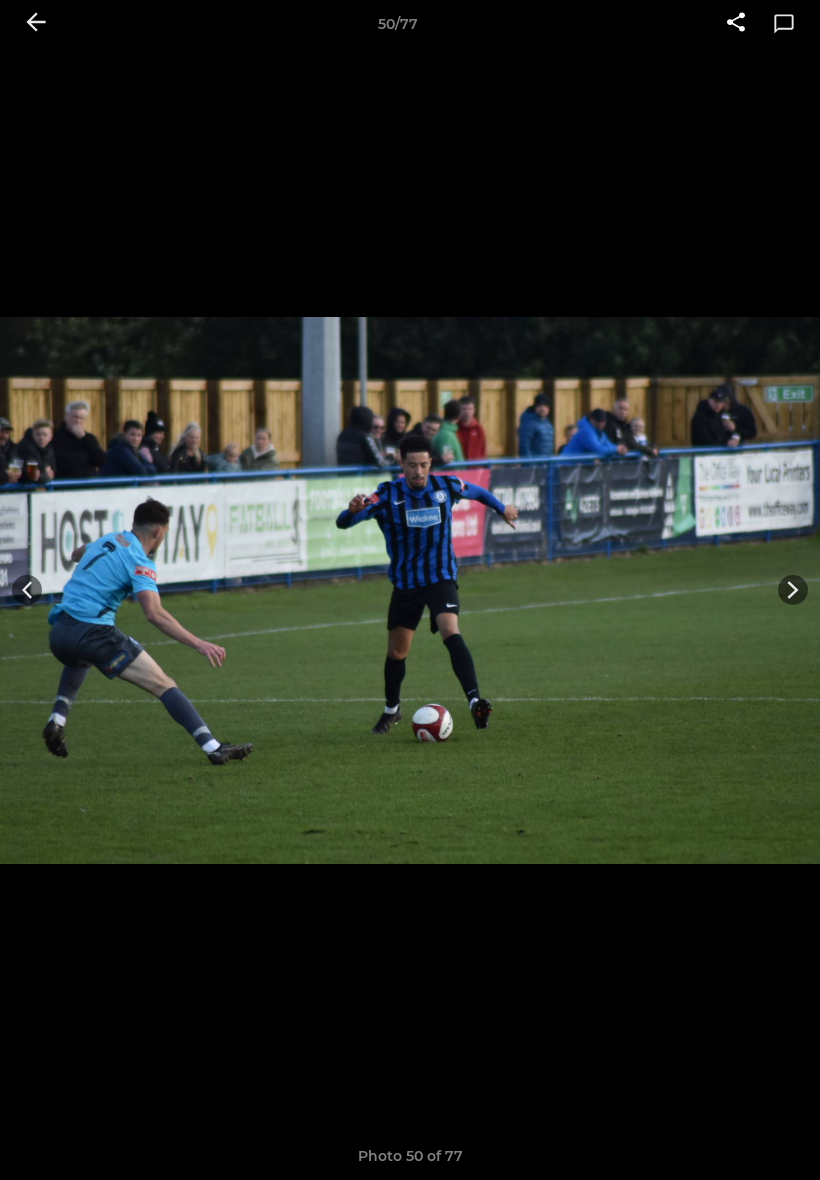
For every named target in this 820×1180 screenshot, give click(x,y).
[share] (736, 24)
